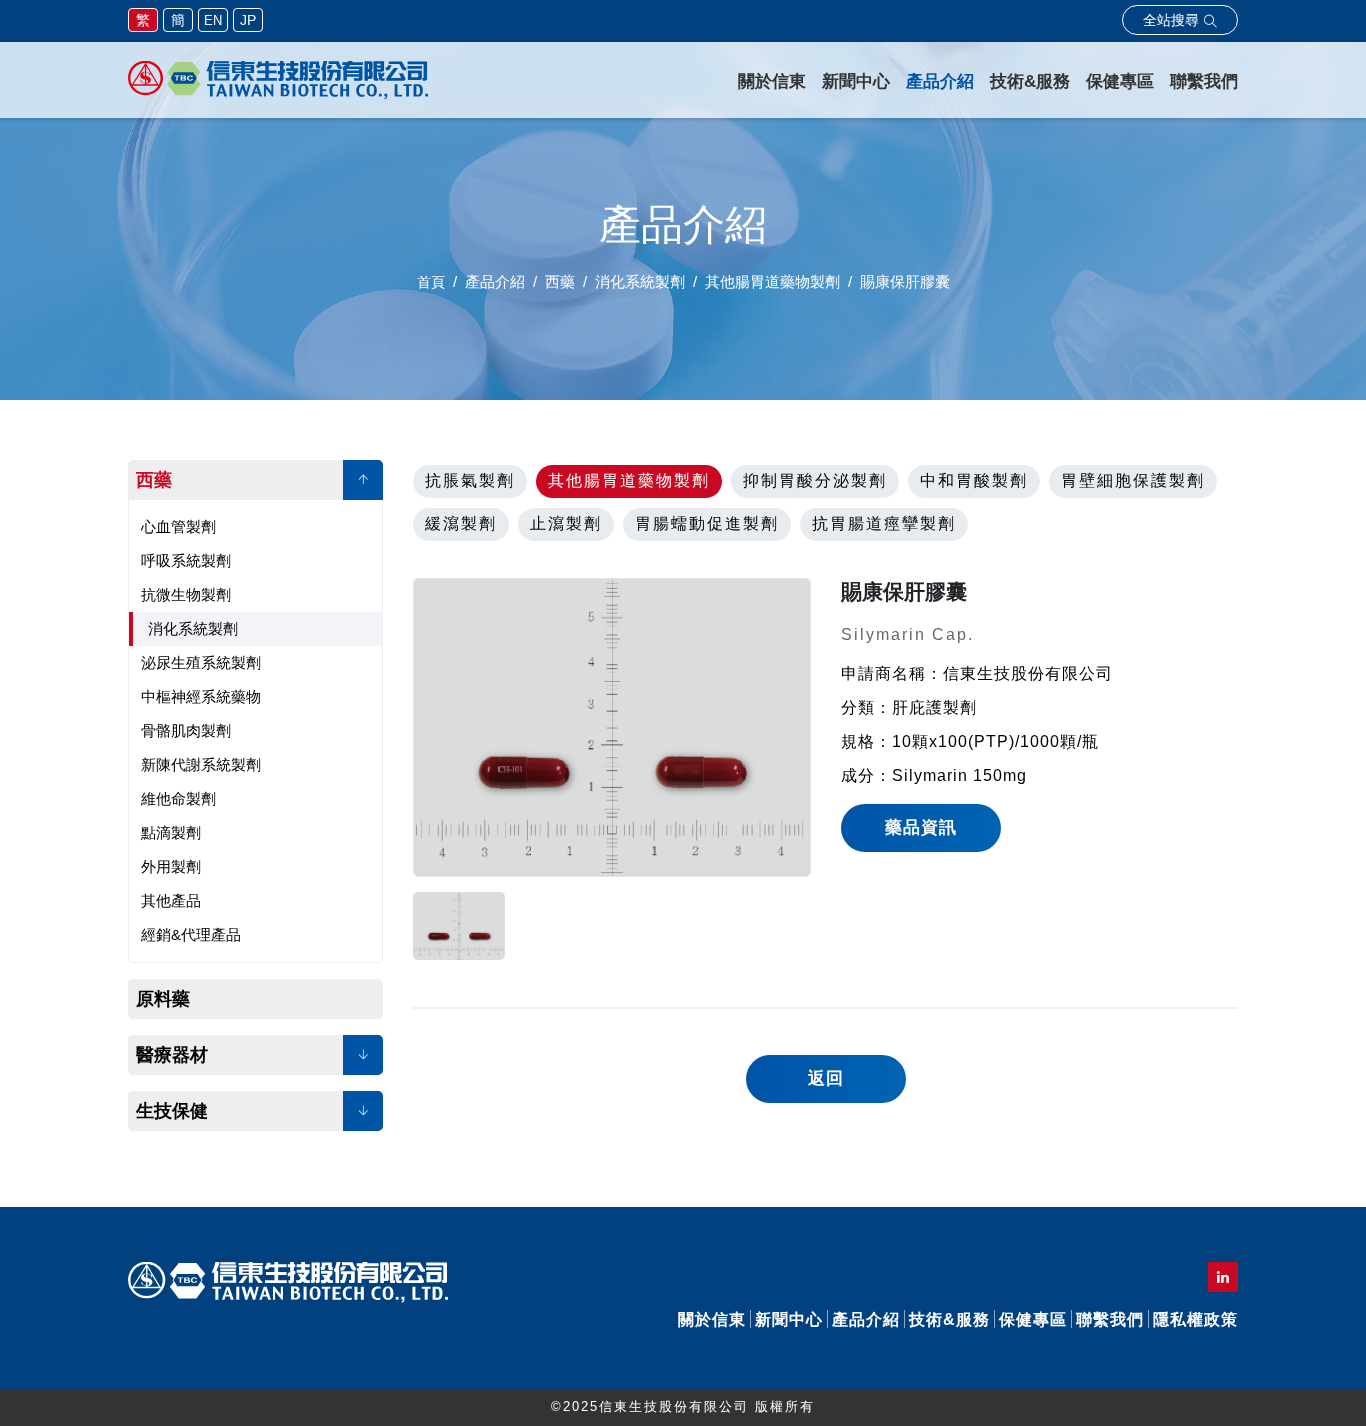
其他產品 (171, 900)
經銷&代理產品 (191, 934)
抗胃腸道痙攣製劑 (884, 523)
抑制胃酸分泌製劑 (815, 480)
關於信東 (772, 81)
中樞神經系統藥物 (201, 696)
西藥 (154, 480)
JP (248, 20)
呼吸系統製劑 (186, 560)
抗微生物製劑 (186, 594)
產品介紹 (940, 81)
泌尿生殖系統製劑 (201, 662)
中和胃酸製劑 (974, 480)
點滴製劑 (171, 832)
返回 (826, 1078)
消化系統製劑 (193, 628)
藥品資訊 (921, 827)
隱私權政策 (1195, 1319)
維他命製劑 (178, 798)
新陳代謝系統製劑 (201, 764)
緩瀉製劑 (461, 523)
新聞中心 (856, 81)
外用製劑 (171, 866)
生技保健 (172, 1111)
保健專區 (1120, 81)
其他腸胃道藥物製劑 (629, 480)
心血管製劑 (178, 526)
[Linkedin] (1223, 1277)
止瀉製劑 (566, 523)
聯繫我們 (1204, 81)
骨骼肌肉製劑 (186, 730)
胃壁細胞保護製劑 (1133, 480)
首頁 (431, 282)
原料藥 (163, 999)
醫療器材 (172, 1055)
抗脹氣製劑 (470, 480)
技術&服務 (1030, 81)
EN (213, 20)
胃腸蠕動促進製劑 (707, 523)
